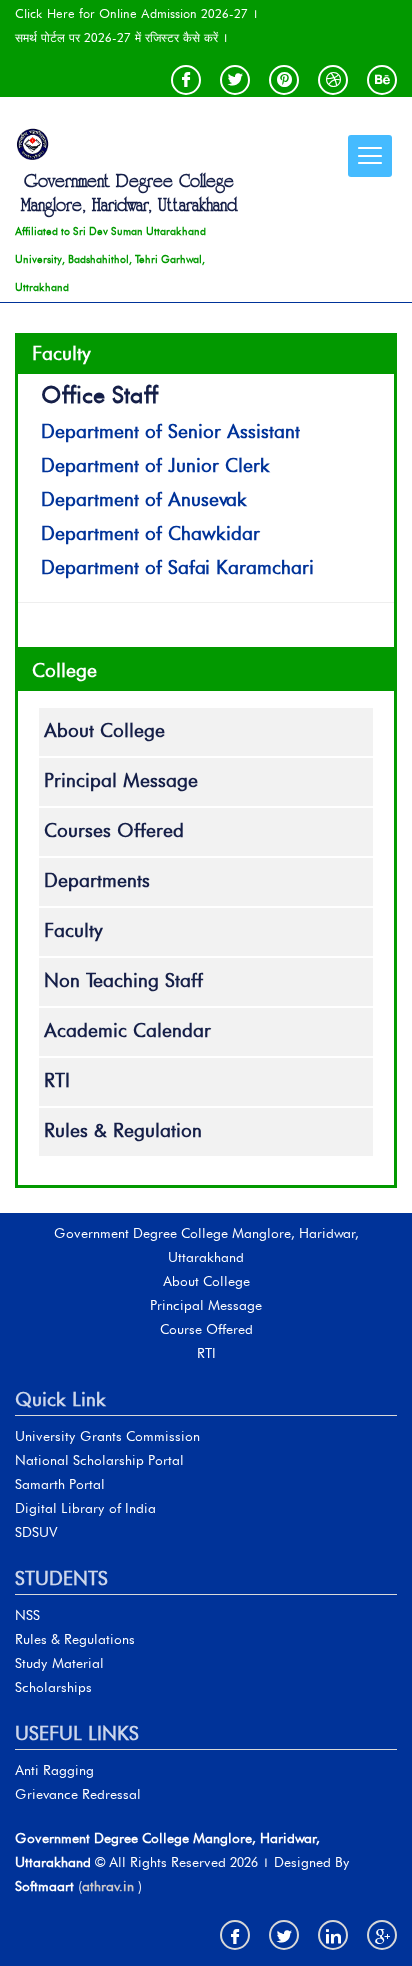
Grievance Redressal (78, 1795)
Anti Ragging (54, 1771)
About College (104, 732)
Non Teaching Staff (123, 982)
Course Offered (206, 1330)
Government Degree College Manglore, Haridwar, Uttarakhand (129, 194)
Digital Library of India (85, 1509)
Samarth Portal (60, 1485)
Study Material (59, 1664)
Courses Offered (114, 832)
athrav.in (108, 1887)
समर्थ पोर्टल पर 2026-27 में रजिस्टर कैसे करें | (122, 38)
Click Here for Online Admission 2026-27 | (137, 14)
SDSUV (36, 1533)
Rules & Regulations (75, 1640)
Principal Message (121, 782)
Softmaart (44, 1887)
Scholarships (53, 1688)
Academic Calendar (127, 1032)
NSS (27, 1616)
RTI (57, 1082)
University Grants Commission (107, 1437)
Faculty (73, 932)
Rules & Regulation (123, 1132)
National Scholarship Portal (99, 1461)
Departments (97, 882)
